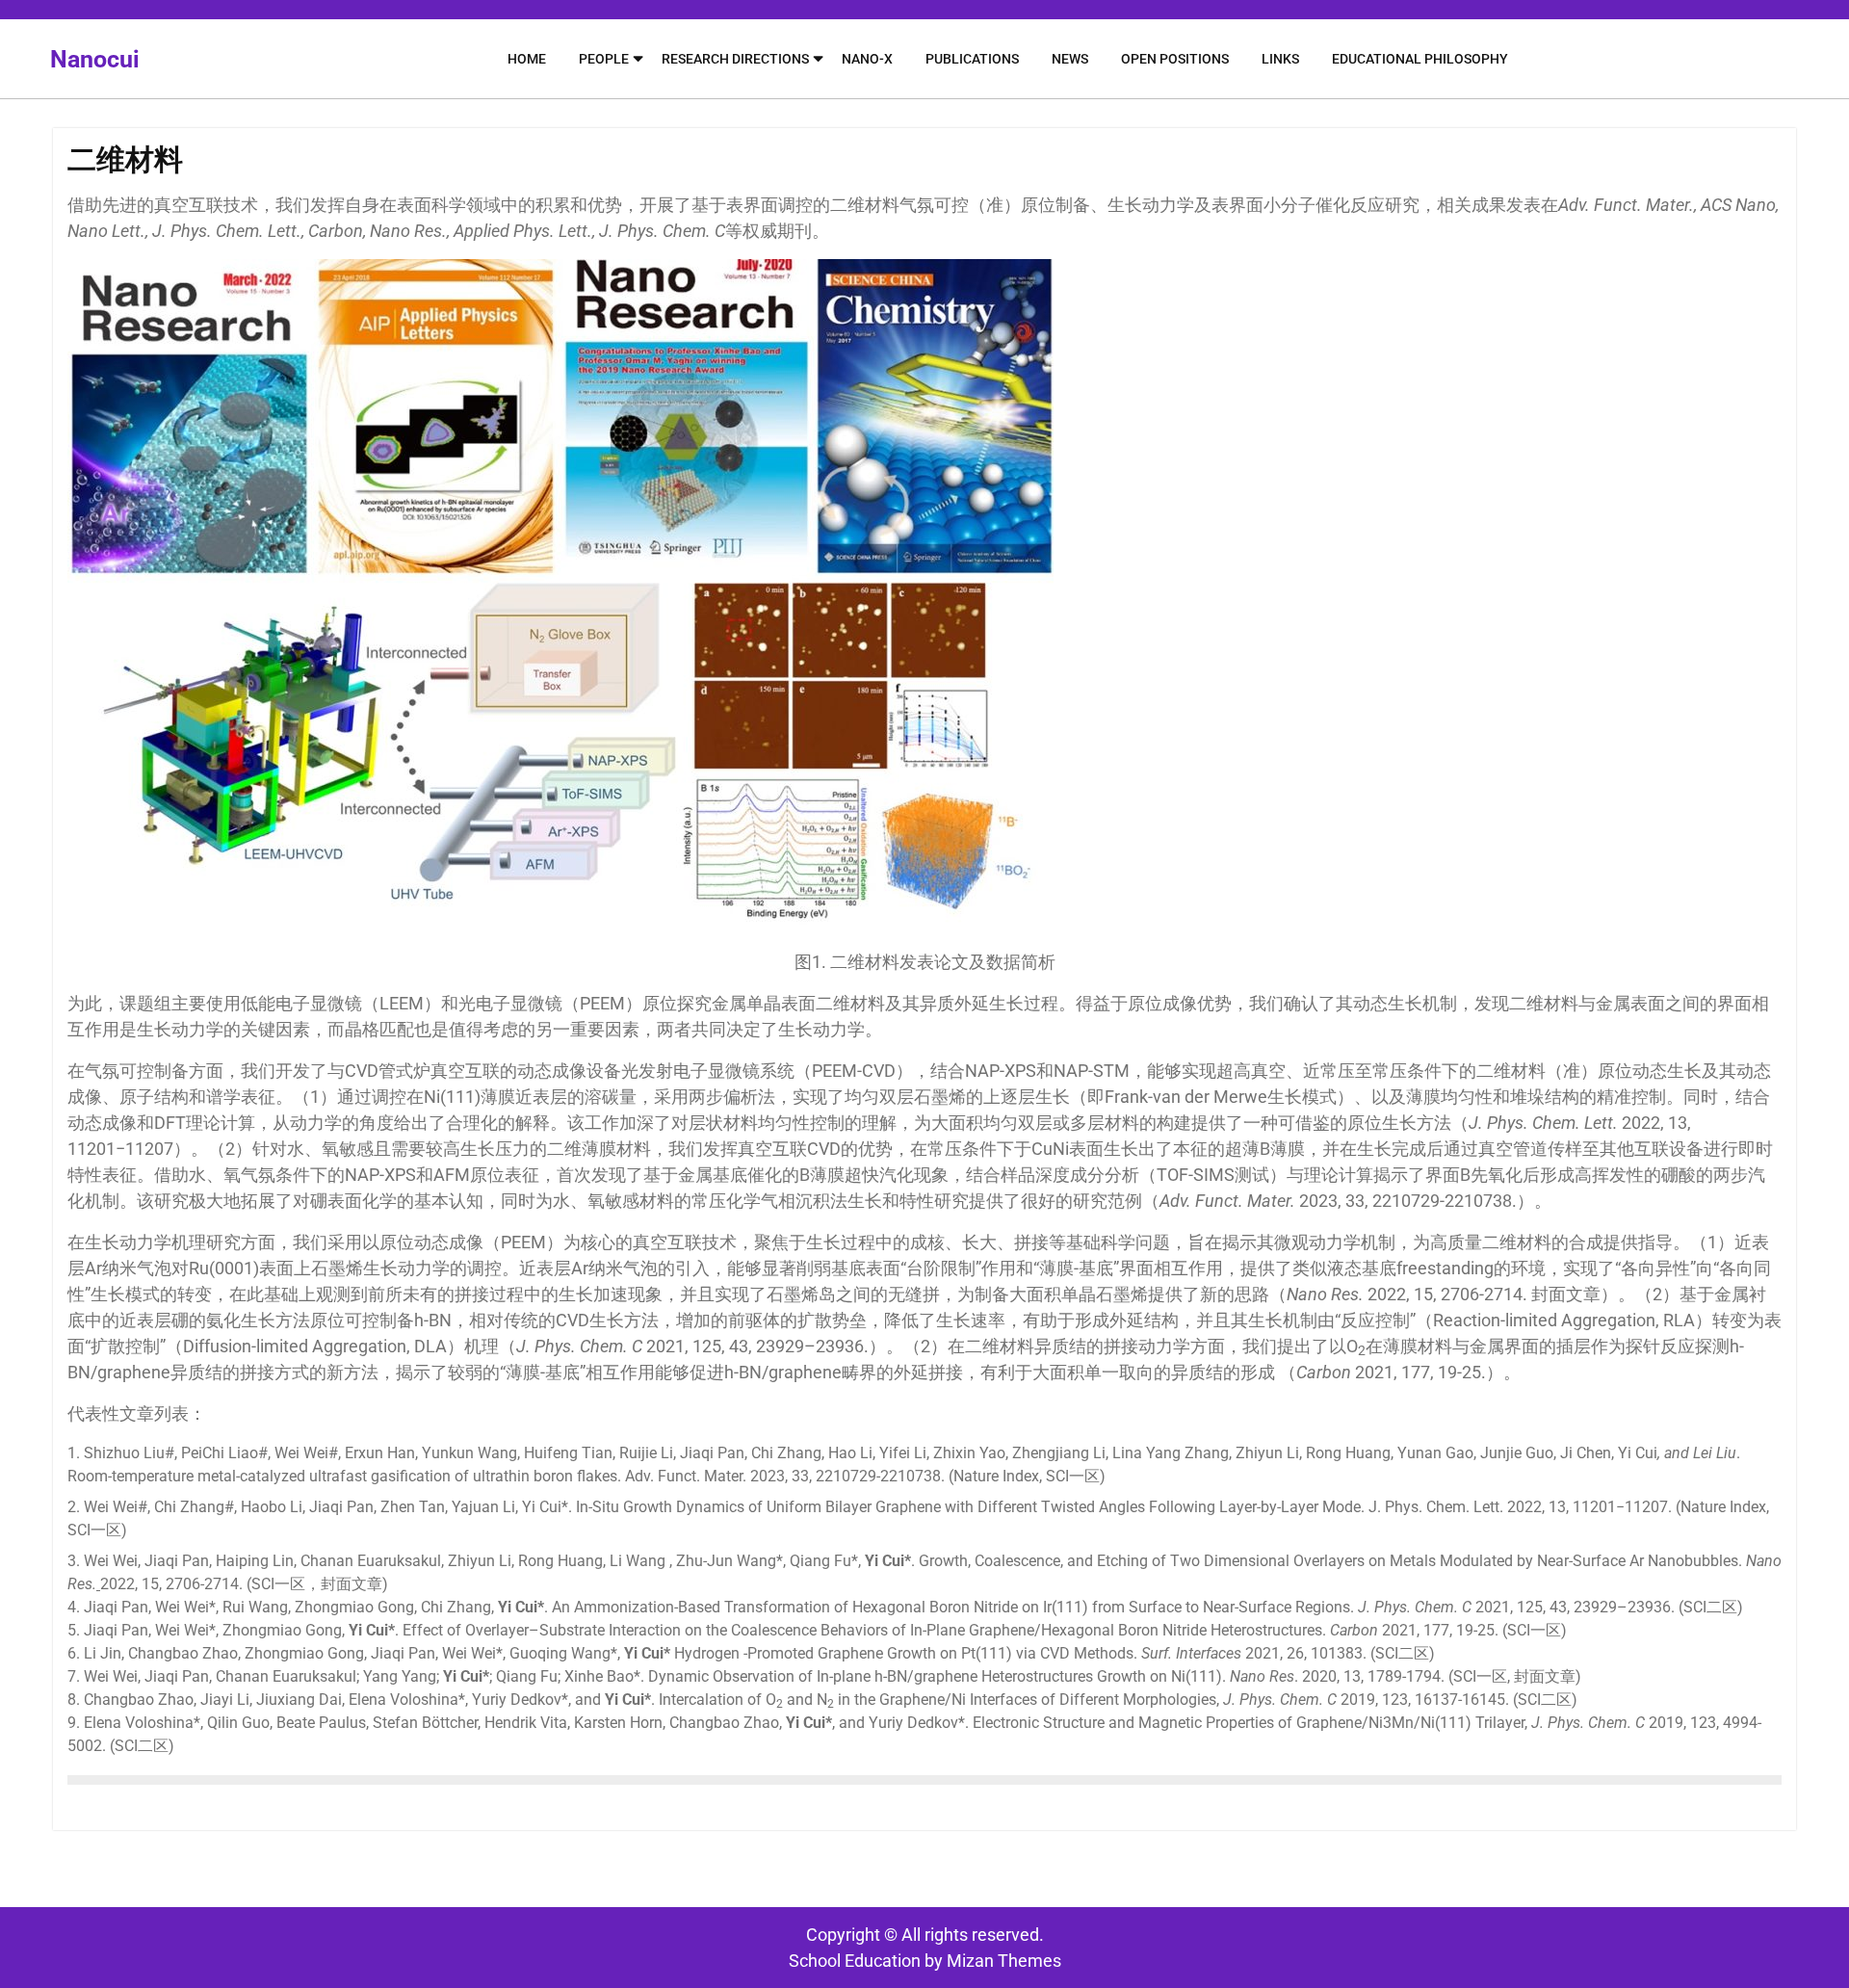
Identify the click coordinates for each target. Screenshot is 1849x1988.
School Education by (925, 1961)
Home (527, 59)
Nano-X (867, 59)
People (604, 59)
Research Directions (735, 59)
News (1070, 59)
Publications (972, 59)
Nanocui (95, 59)
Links (1280, 59)
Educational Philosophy (1420, 59)
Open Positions (1175, 59)
